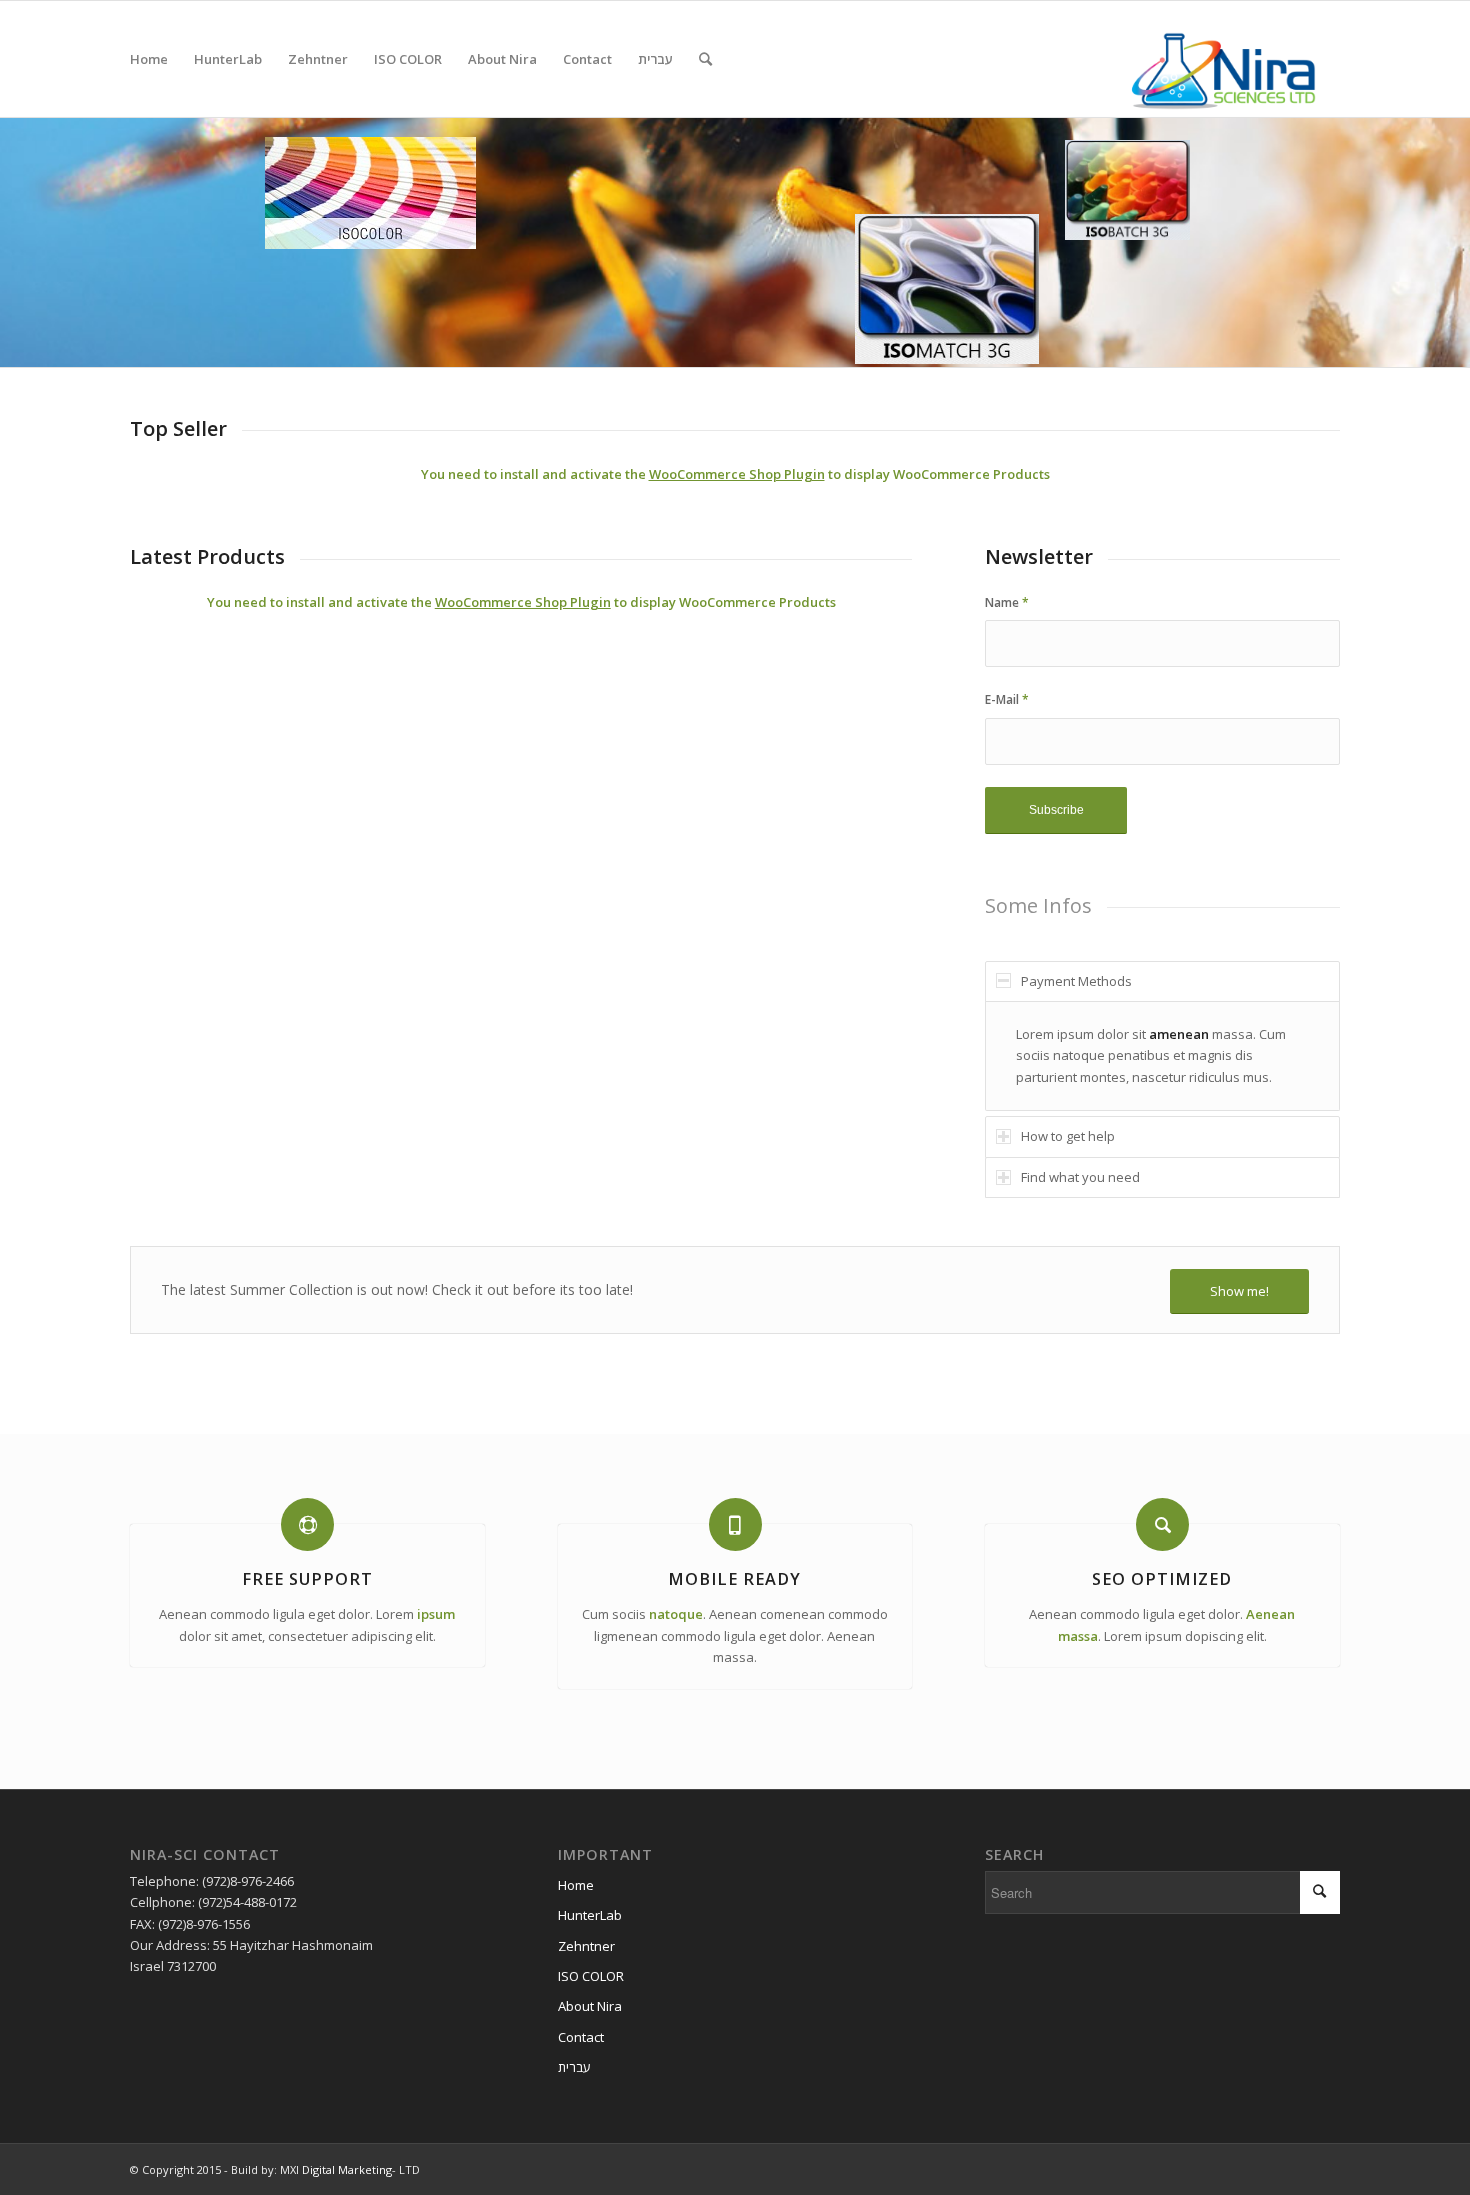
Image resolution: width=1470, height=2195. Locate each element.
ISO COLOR (591, 1976)
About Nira (590, 2006)
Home (576, 1885)
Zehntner (586, 1946)
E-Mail (1007, 699)
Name (1007, 602)
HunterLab (590, 1915)
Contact (581, 2037)
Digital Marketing (347, 2169)
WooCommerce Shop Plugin (737, 474)
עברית (574, 2067)
